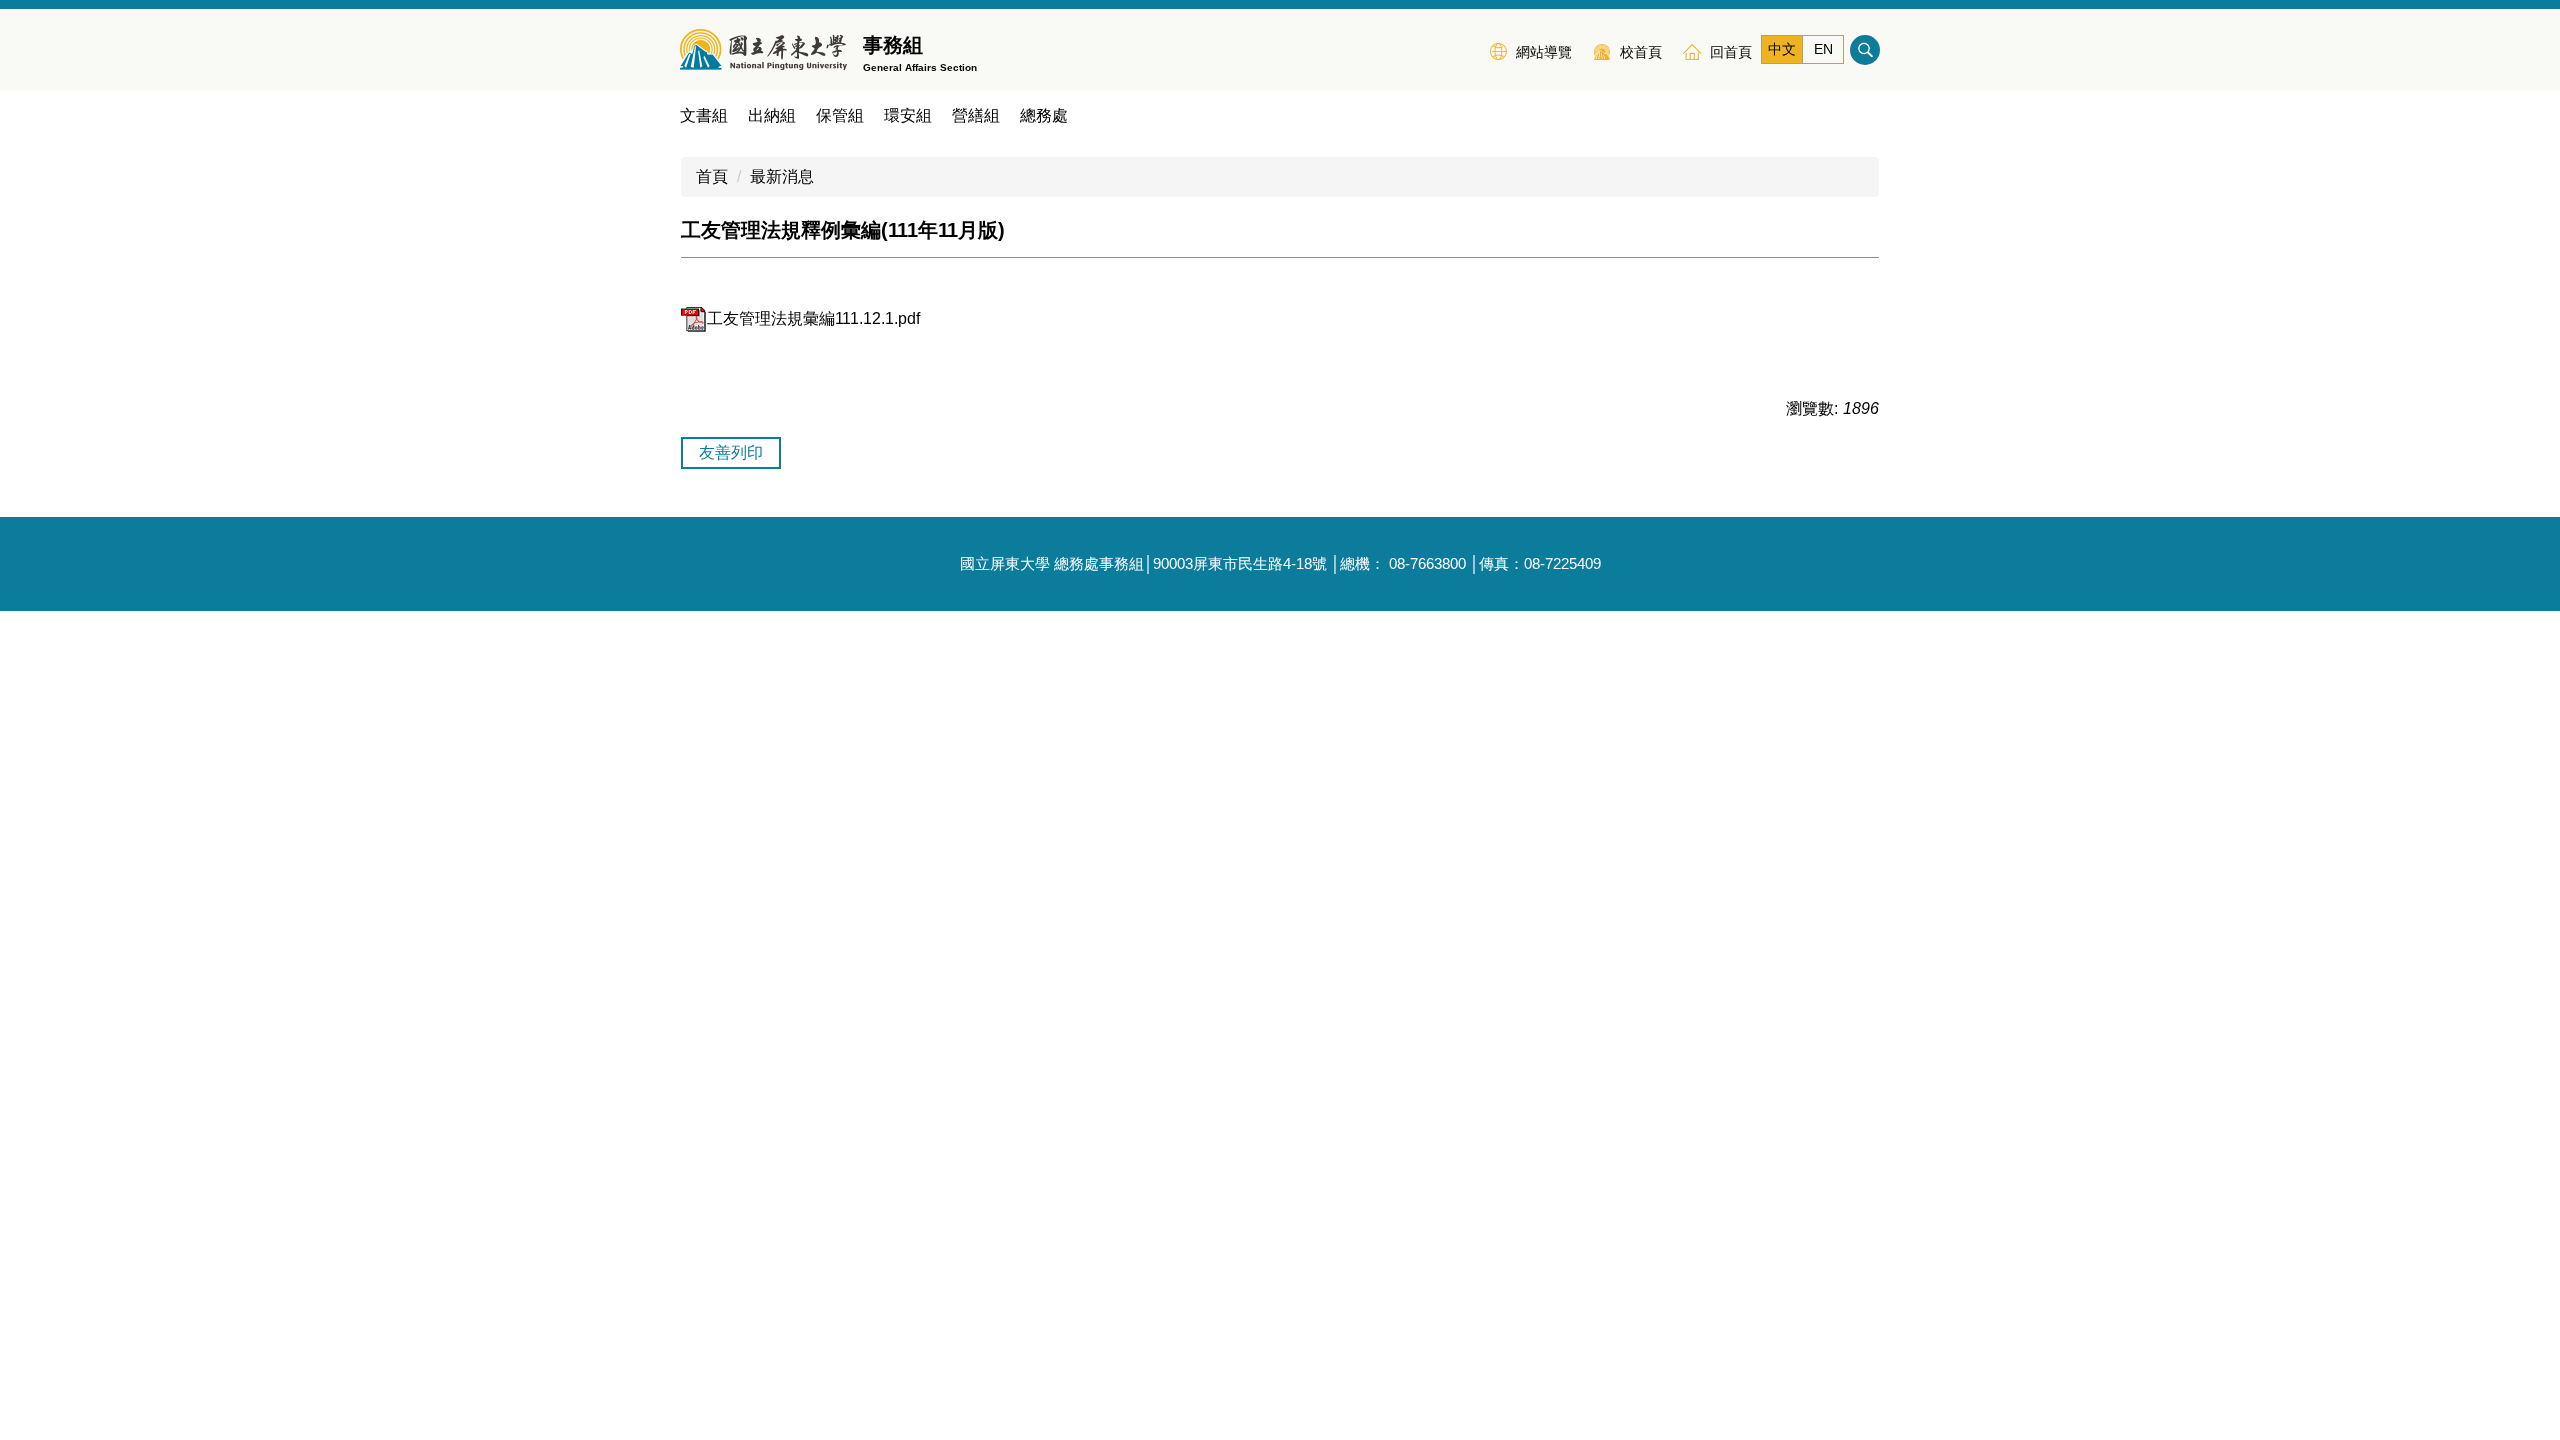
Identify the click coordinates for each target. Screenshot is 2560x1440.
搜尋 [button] (1865, 50)
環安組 (908, 115)
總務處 (1044, 115)
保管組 (840, 115)
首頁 (712, 176)
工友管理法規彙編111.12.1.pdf (813, 318)
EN (1823, 49)
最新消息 (782, 176)
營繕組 (976, 115)
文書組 (704, 115)
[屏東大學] (763, 50)
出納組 (772, 115)
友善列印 (731, 452)
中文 (1782, 49)
